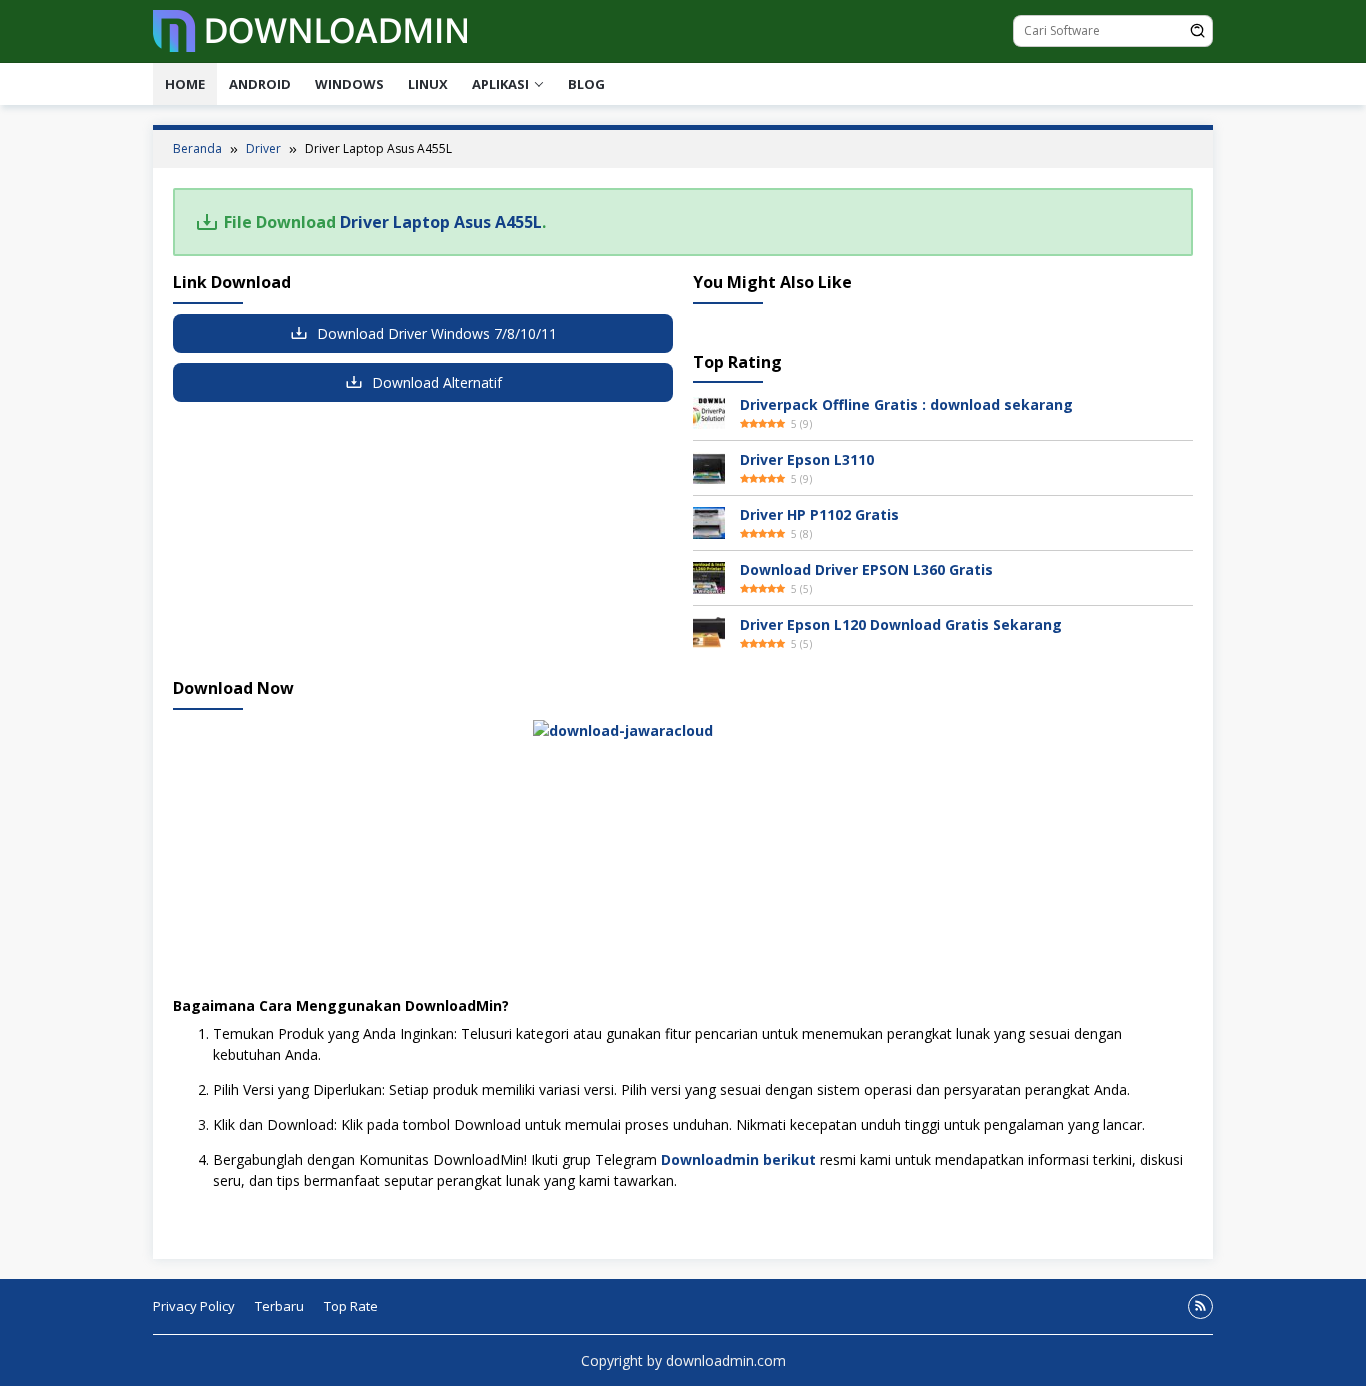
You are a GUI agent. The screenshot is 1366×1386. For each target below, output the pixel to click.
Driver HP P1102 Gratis (819, 514)
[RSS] (1200, 1306)
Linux (428, 84)
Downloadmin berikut (738, 1159)
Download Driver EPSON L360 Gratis (866, 569)
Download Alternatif (435, 382)
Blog (586, 84)
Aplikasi (500, 84)
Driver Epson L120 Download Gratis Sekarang (901, 624)
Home (185, 84)
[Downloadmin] (310, 29)
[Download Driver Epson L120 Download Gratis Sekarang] (709, 631)
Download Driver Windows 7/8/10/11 (435, 333)
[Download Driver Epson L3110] (709, 466)
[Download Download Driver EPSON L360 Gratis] (709, 576)
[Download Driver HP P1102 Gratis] (709, 521)
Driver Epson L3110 (807, 459)
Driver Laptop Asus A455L (441, 222)
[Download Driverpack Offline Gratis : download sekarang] (709, 411)
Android (260, 84)
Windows (349, 84)
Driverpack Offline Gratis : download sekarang (906, 404)
